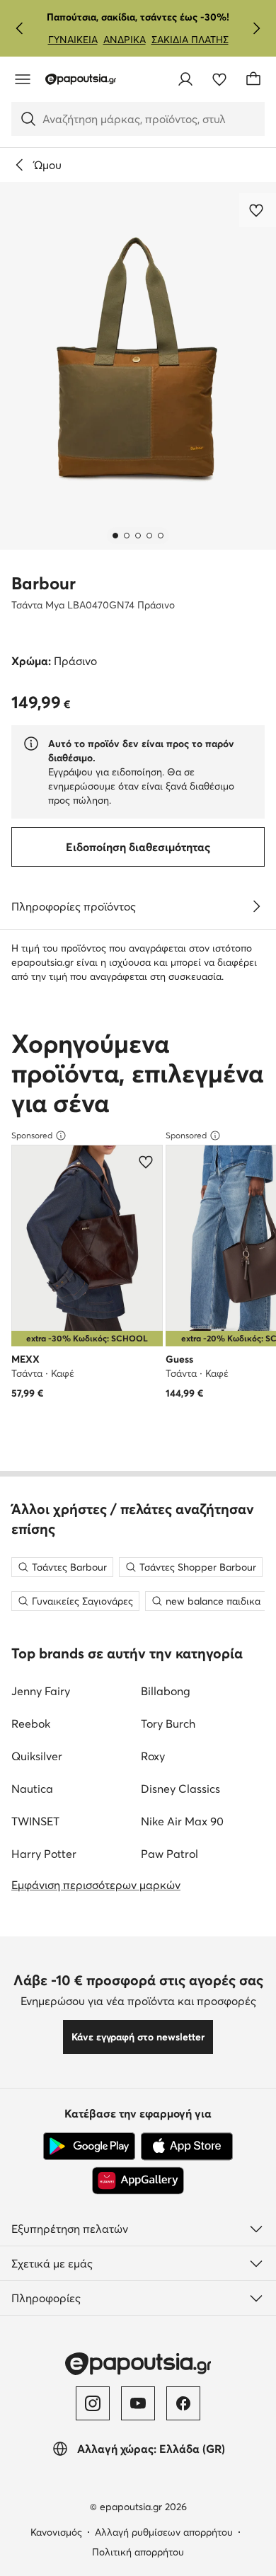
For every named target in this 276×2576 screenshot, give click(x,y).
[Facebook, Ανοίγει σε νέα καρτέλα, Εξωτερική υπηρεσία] (183, 2403)
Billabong (166, 1691)
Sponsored (32, 1135)
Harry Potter (44, 1854)
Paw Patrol (169, 1854)
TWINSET (35, 1821)
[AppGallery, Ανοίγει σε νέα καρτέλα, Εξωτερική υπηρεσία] (138, 2181)
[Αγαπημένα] (219, 79)
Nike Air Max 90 (182, 1821)
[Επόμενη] (256, 28)
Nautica (32, 1789)
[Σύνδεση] (185, 79)
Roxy (153, 1756)
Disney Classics (180, 1789)
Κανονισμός (56, 2532)
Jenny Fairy (41, 1691)
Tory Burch (168, 1723)
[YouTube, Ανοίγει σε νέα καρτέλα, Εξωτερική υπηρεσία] (138, 2403)
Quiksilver (37, 1756)
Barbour (44, 583)
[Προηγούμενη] (20, 28)
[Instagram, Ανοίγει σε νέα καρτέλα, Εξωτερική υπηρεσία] (93, 2403)
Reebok (31, 1723)
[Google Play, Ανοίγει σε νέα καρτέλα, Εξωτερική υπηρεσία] (89, 2147)
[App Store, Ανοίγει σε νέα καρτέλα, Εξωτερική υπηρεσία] (187, 2147)
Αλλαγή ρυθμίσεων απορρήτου (164, 2532)
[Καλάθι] (253, 79)
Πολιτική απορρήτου (138, 2552)
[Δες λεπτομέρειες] (256, 906)
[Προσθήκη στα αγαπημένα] (258, 210)
